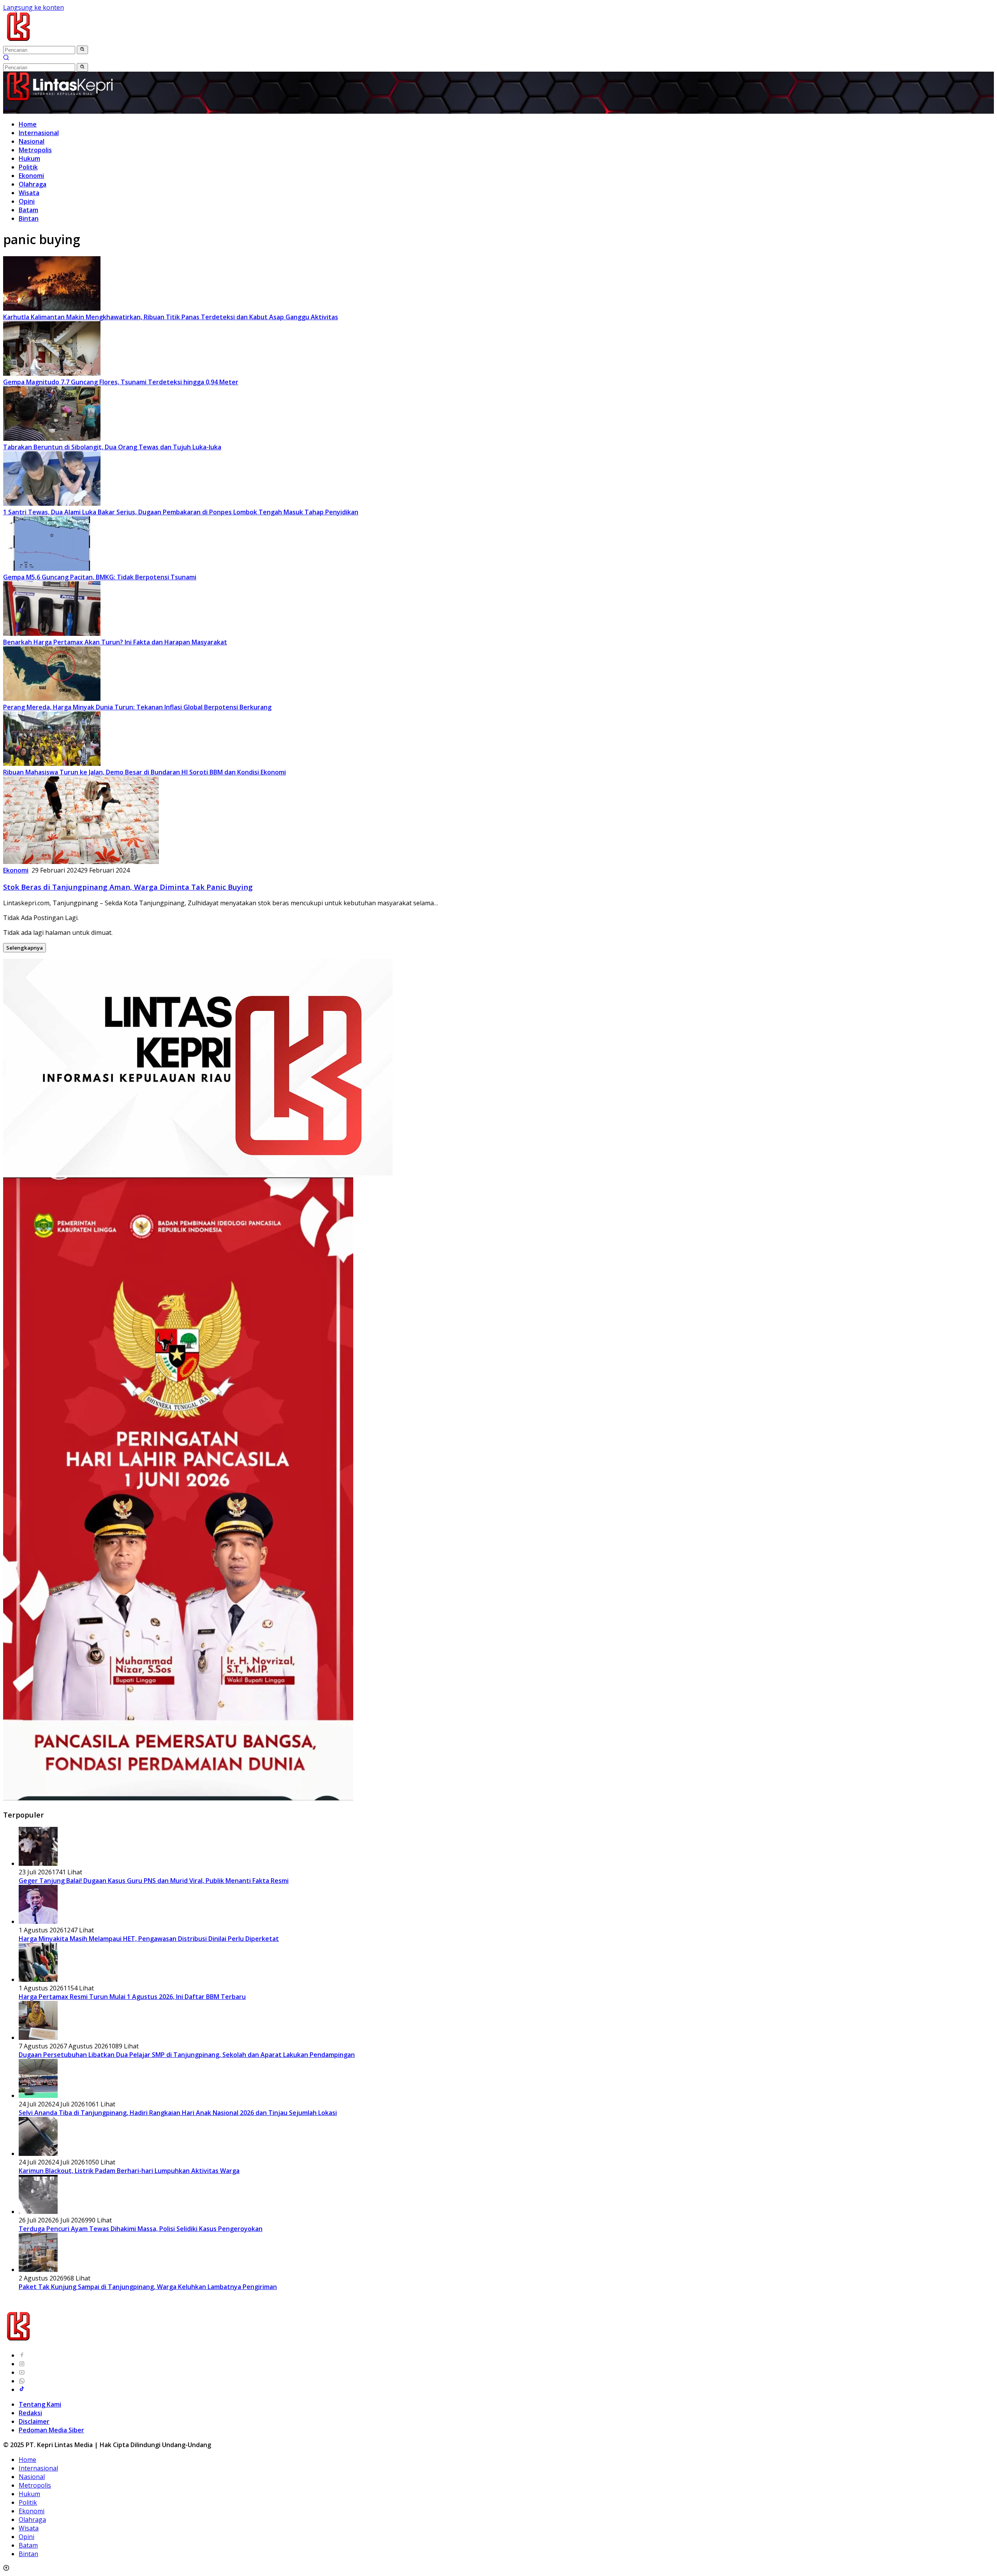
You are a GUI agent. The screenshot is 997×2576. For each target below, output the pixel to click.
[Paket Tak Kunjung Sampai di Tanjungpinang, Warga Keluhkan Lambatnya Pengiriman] (38, 2270)
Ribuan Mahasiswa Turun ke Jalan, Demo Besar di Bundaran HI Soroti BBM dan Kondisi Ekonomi (144, 772)
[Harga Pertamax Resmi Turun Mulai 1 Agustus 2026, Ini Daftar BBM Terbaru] (38, 1980)
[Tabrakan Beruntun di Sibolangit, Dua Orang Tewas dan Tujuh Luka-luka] (52, 438)
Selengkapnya (25, 948)
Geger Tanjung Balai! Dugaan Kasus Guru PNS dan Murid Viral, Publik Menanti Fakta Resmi (154, 1881)
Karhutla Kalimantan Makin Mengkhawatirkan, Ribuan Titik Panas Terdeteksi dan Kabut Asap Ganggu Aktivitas (171, 317)
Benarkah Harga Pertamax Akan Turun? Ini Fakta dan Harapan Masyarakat (115, 642)
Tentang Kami (40, 2404)
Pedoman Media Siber (51, 2430)
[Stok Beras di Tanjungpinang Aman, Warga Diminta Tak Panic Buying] (81, 862)
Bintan (29, 218)
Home (28, 124)
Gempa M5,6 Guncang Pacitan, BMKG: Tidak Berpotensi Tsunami (100, 577)
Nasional (32, 141)
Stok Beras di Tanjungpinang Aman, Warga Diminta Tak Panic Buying (128, 887)
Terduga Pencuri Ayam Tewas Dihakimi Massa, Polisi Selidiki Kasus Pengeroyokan (141, 2229)
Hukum (29, 158)
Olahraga (33, 184)
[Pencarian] (6, 58)
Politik (28, 167)
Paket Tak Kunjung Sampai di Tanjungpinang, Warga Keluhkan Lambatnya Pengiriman (148, 2287)
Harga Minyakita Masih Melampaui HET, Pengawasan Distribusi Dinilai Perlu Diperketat (149, 1939)
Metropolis (35, 150)
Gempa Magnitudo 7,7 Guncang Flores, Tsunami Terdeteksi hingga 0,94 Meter (121, 382)
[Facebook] (22, 2355)
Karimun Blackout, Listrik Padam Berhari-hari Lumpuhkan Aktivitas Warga (129, 2171)
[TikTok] (22, 2389)
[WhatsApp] (22, 2381)
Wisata (29, 193)
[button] (82, 50)
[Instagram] (22, 2364)
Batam (28, 210)
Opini (27, 201)
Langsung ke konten (33, 7)
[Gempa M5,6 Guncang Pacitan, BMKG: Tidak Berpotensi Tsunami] (52, 568)
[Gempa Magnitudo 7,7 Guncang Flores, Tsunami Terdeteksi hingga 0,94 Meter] (52, 373)
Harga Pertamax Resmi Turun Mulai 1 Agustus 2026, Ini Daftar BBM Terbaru (132, 1997)
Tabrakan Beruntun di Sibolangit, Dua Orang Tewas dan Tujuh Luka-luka (112, 447)
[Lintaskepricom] (71, 41)
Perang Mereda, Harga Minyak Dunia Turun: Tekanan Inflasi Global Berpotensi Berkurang (137, 707)
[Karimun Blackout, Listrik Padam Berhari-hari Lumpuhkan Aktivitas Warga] (38, 2154)
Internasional (39, 133)
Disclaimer (34, 2421)
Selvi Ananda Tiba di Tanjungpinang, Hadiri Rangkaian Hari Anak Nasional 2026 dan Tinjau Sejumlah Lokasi (178, 2113)
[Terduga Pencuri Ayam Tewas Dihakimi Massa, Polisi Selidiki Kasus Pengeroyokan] (38, 2212)
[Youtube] (22, 2372)
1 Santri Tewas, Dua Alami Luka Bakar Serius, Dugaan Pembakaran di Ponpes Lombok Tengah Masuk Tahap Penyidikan (181, 512)
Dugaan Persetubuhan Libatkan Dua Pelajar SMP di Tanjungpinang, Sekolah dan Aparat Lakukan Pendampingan (187, 2055)
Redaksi (30, 2413)
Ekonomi (31, 176)
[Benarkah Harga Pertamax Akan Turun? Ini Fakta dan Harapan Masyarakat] (52, 633)
